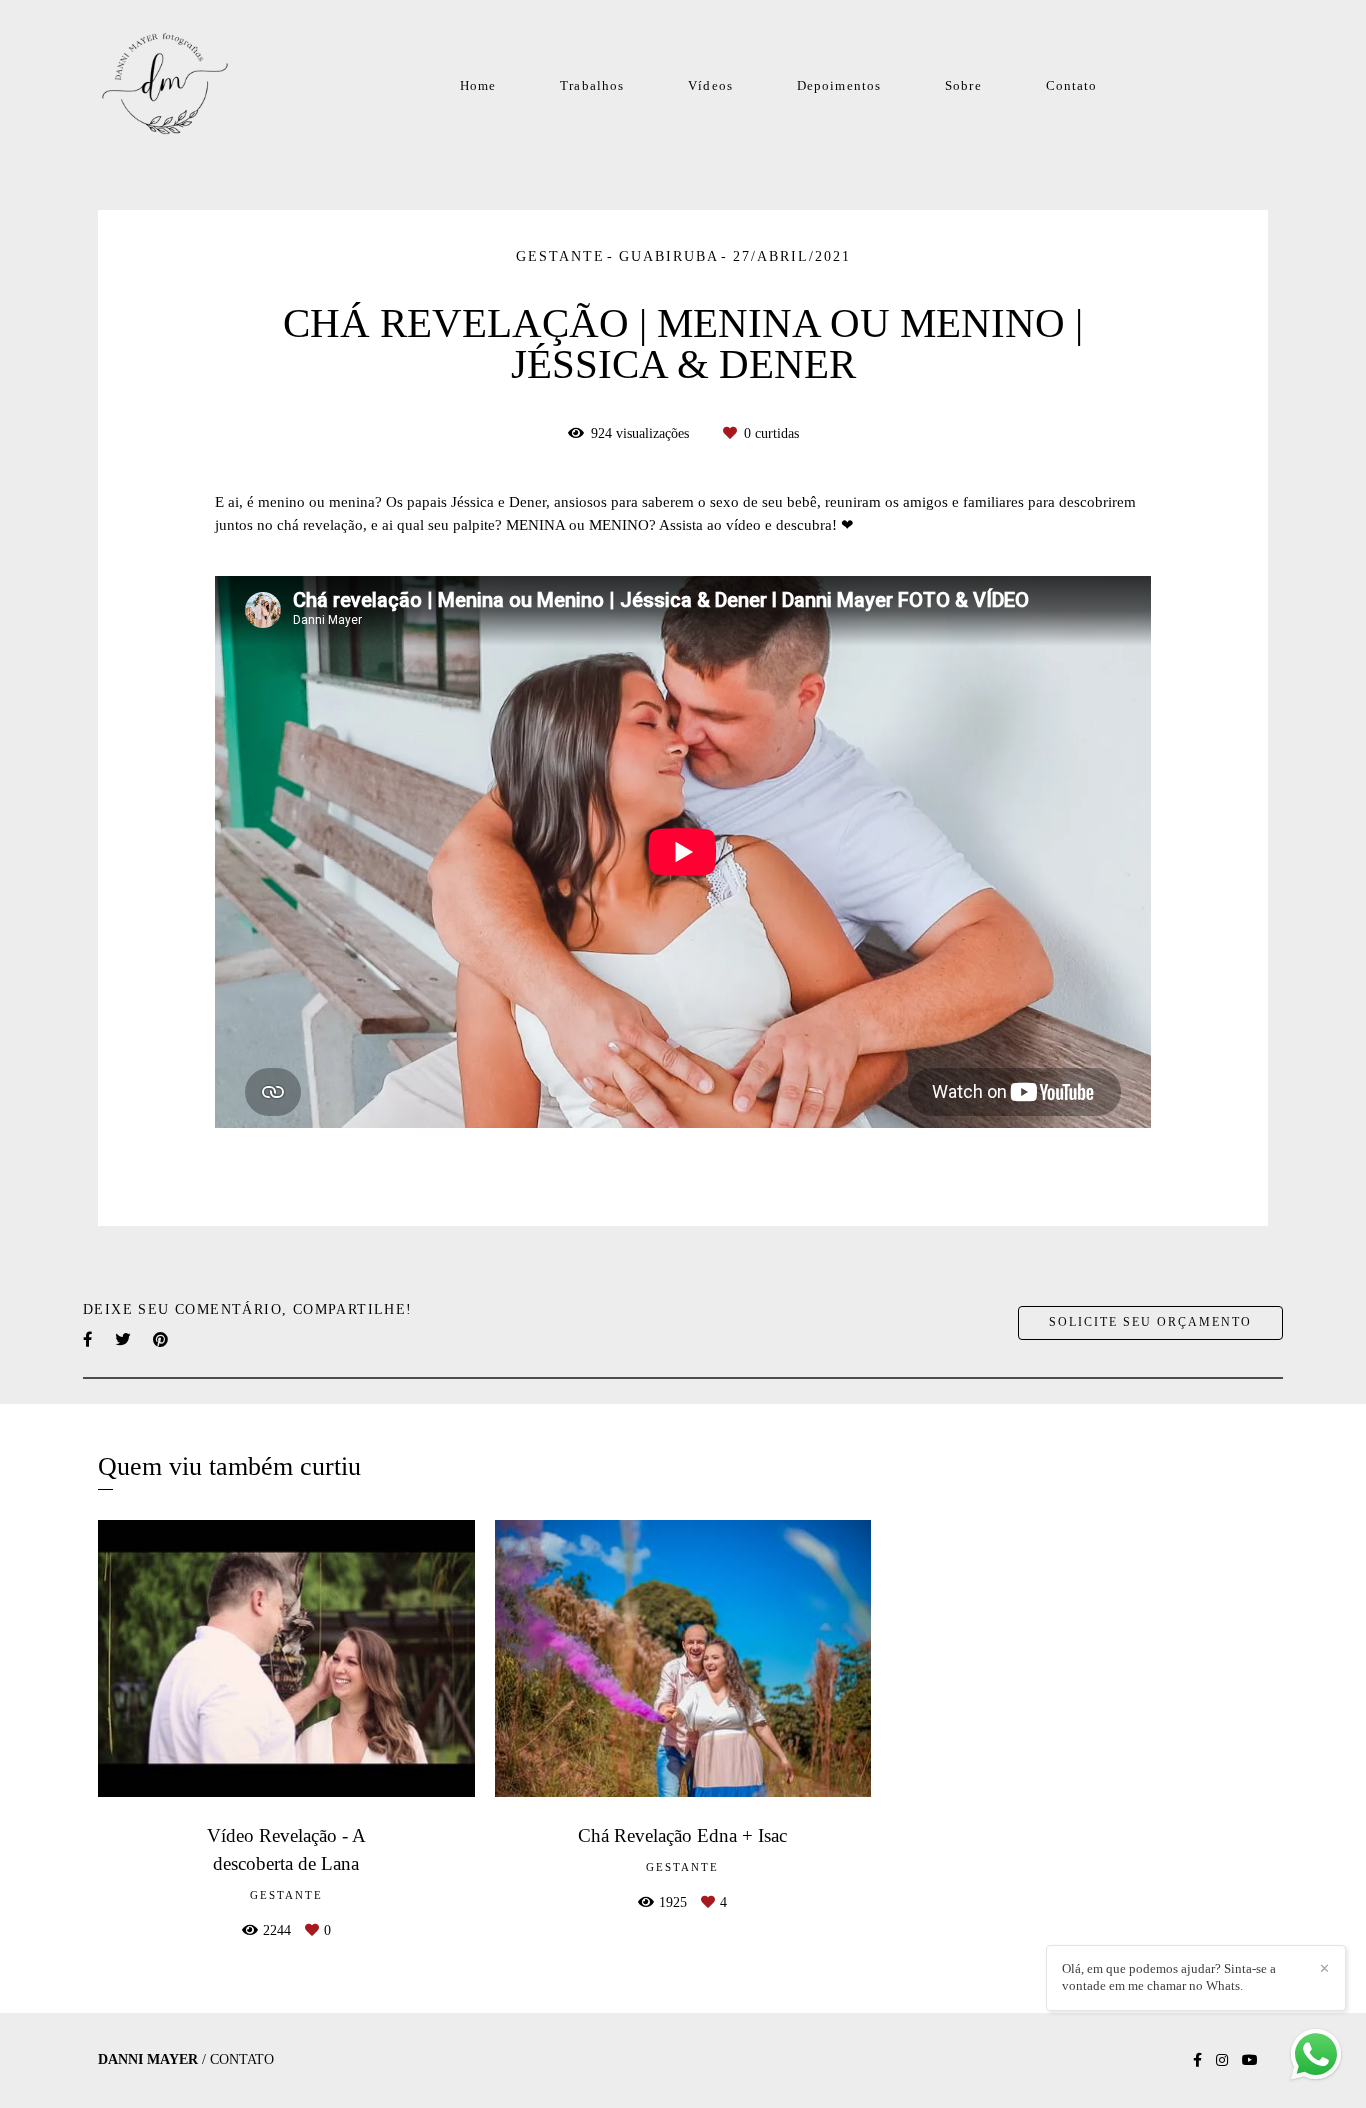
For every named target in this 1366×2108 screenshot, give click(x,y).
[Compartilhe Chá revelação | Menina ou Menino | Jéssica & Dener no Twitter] (124, 1339)
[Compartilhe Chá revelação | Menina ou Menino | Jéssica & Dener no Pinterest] (162, 1339)
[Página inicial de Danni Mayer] (178, 85)
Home (478, 85)
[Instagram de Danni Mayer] (1222, 2060)
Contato (1072, 85)
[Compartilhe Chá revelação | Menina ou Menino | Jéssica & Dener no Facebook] (89, 1339)
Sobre (963, 85)
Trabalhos (592, 85)
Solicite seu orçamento (1150, 1322)
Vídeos (710, 85)
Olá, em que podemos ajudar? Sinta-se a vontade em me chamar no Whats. (1169, 1977)
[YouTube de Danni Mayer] (1250, 2060)
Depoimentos (839, 85)
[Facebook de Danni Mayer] (1197, 2060)
